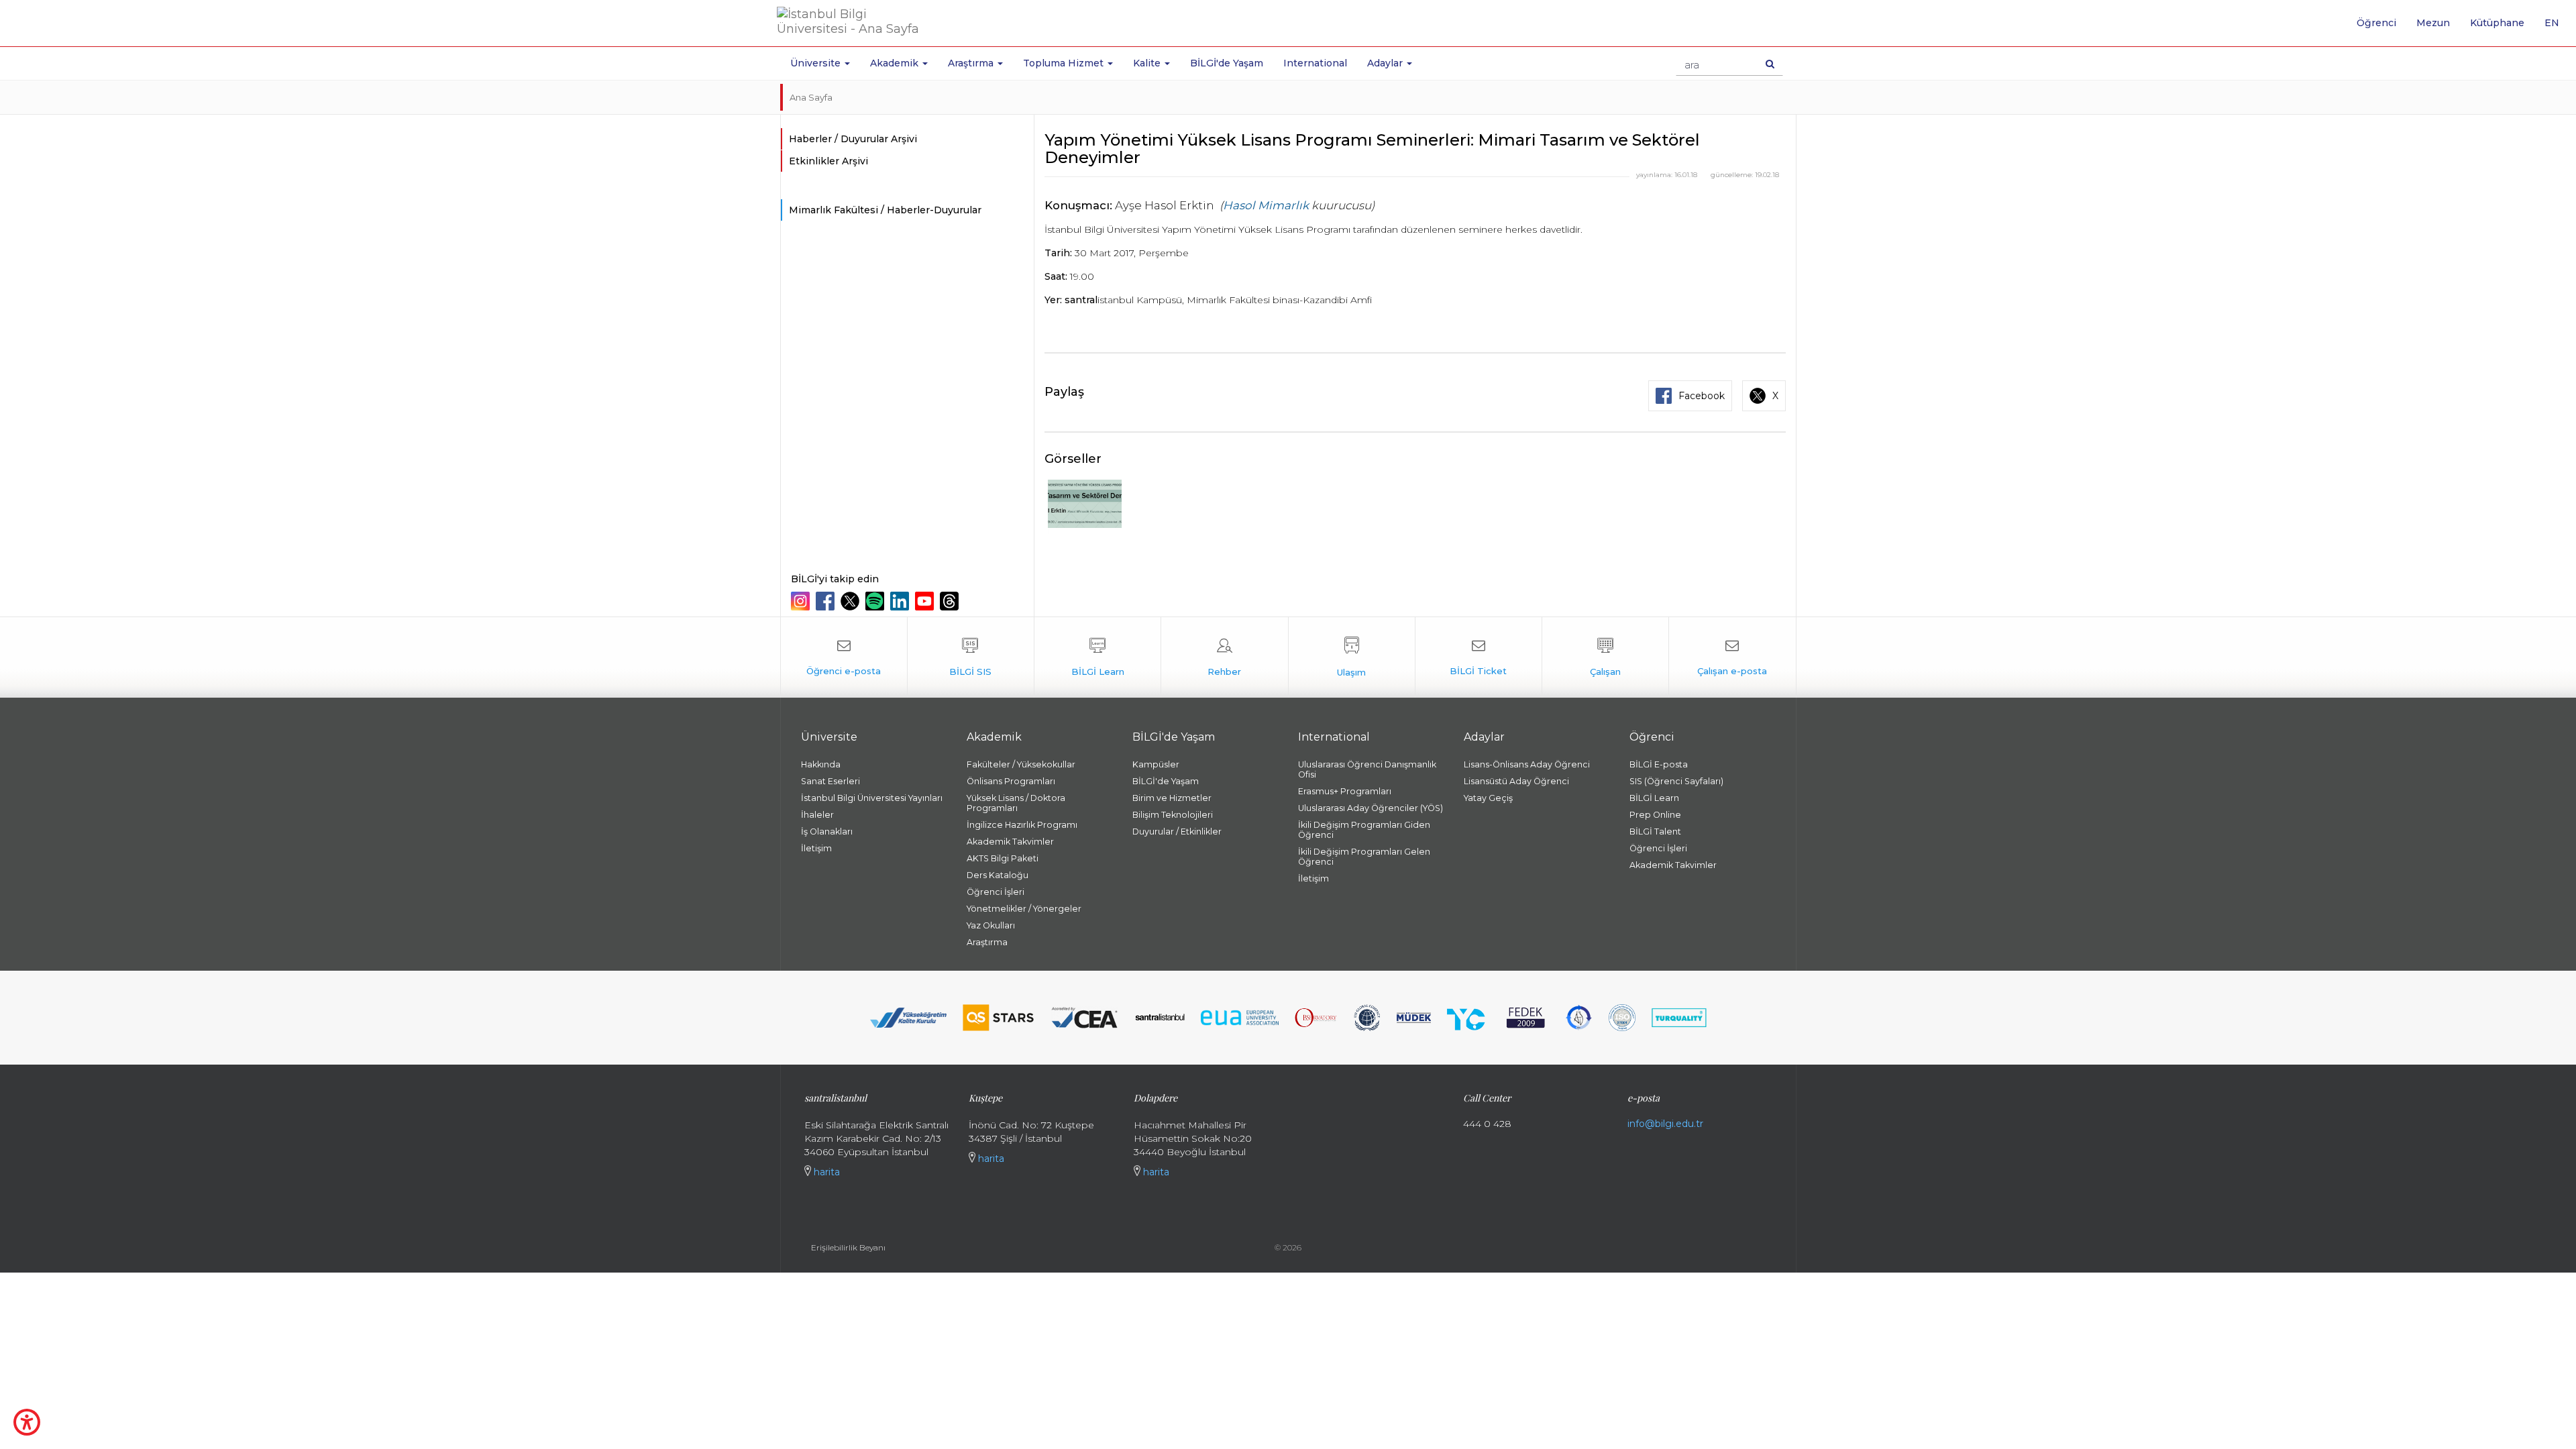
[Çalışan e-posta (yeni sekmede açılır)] (1732, 657)
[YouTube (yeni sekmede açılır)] (926, 601)
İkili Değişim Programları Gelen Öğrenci (1364, 857)
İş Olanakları (827, 831)
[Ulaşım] (1352, 657)
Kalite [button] (1148, 63)
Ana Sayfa (811, 97)
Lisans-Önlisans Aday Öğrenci (1527, 764)
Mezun (2433, 23)
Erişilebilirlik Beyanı (848, 1247)
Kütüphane (2497, 23)
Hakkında (821, 764)
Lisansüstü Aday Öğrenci (1516, 781)
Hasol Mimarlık (1266, 205)
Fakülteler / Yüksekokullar (1021, 764)
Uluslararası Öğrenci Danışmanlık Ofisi (1367, 769)
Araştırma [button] (972, 63)
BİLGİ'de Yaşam (1227, 63)
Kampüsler (1156, 764)
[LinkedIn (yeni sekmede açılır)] (901, 601)
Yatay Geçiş (1488, 798)
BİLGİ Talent (1655, 831)
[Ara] (1770, 64)
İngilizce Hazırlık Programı (1022, 825)
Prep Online (1655, 815)
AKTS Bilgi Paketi (1003, 858)
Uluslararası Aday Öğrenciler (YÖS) (1371, 808)
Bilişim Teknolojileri (1173, 815)
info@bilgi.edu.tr (1665, 1124)
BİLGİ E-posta (1659, 764)
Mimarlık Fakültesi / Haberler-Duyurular (885, 210)
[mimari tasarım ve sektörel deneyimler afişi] (1085, 506)
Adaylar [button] (1386, 63)
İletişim (816, 848)
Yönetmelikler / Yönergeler (1024, 909)
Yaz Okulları (991, 925)
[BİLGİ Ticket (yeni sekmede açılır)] (1479, 657)
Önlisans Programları (1011, 781)
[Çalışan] (1605, 657)
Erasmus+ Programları (1345, 791)
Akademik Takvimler (1010, 842)
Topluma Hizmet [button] (1065, 63)
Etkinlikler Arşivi (828, 161)
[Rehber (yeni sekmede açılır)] (1224, 657)
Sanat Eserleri (830, 781)
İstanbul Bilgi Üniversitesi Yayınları (872, 798)
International (1315, 63)
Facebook (1702, 396)
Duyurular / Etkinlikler (1177, 831)
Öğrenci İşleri (996, 892)
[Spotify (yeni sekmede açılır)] (876, 601)
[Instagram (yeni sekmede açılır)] (802, 601)
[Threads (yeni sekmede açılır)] (951, 601)
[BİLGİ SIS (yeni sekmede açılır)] (971, 657)
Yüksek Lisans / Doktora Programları (1016, 803)
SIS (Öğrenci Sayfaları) (1676, 781)
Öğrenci (2376, 23)
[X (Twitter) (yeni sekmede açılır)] (852, 601)
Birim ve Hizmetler (1172, 798)
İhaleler (817, 815)
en (2557, 28)
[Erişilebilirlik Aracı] (27, 1422)
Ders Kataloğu (998, 875)
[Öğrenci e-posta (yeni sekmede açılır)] (844, 657)
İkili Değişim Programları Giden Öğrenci (1364, 830)
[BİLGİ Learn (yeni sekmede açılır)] (1097, 657)
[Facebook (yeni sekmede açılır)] (827, 601)
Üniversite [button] (817, 63)
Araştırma (987, 942)
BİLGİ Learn (1654, 798)
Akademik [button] (896, 63)
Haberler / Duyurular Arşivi (853, 139)
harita (825, 1172)
